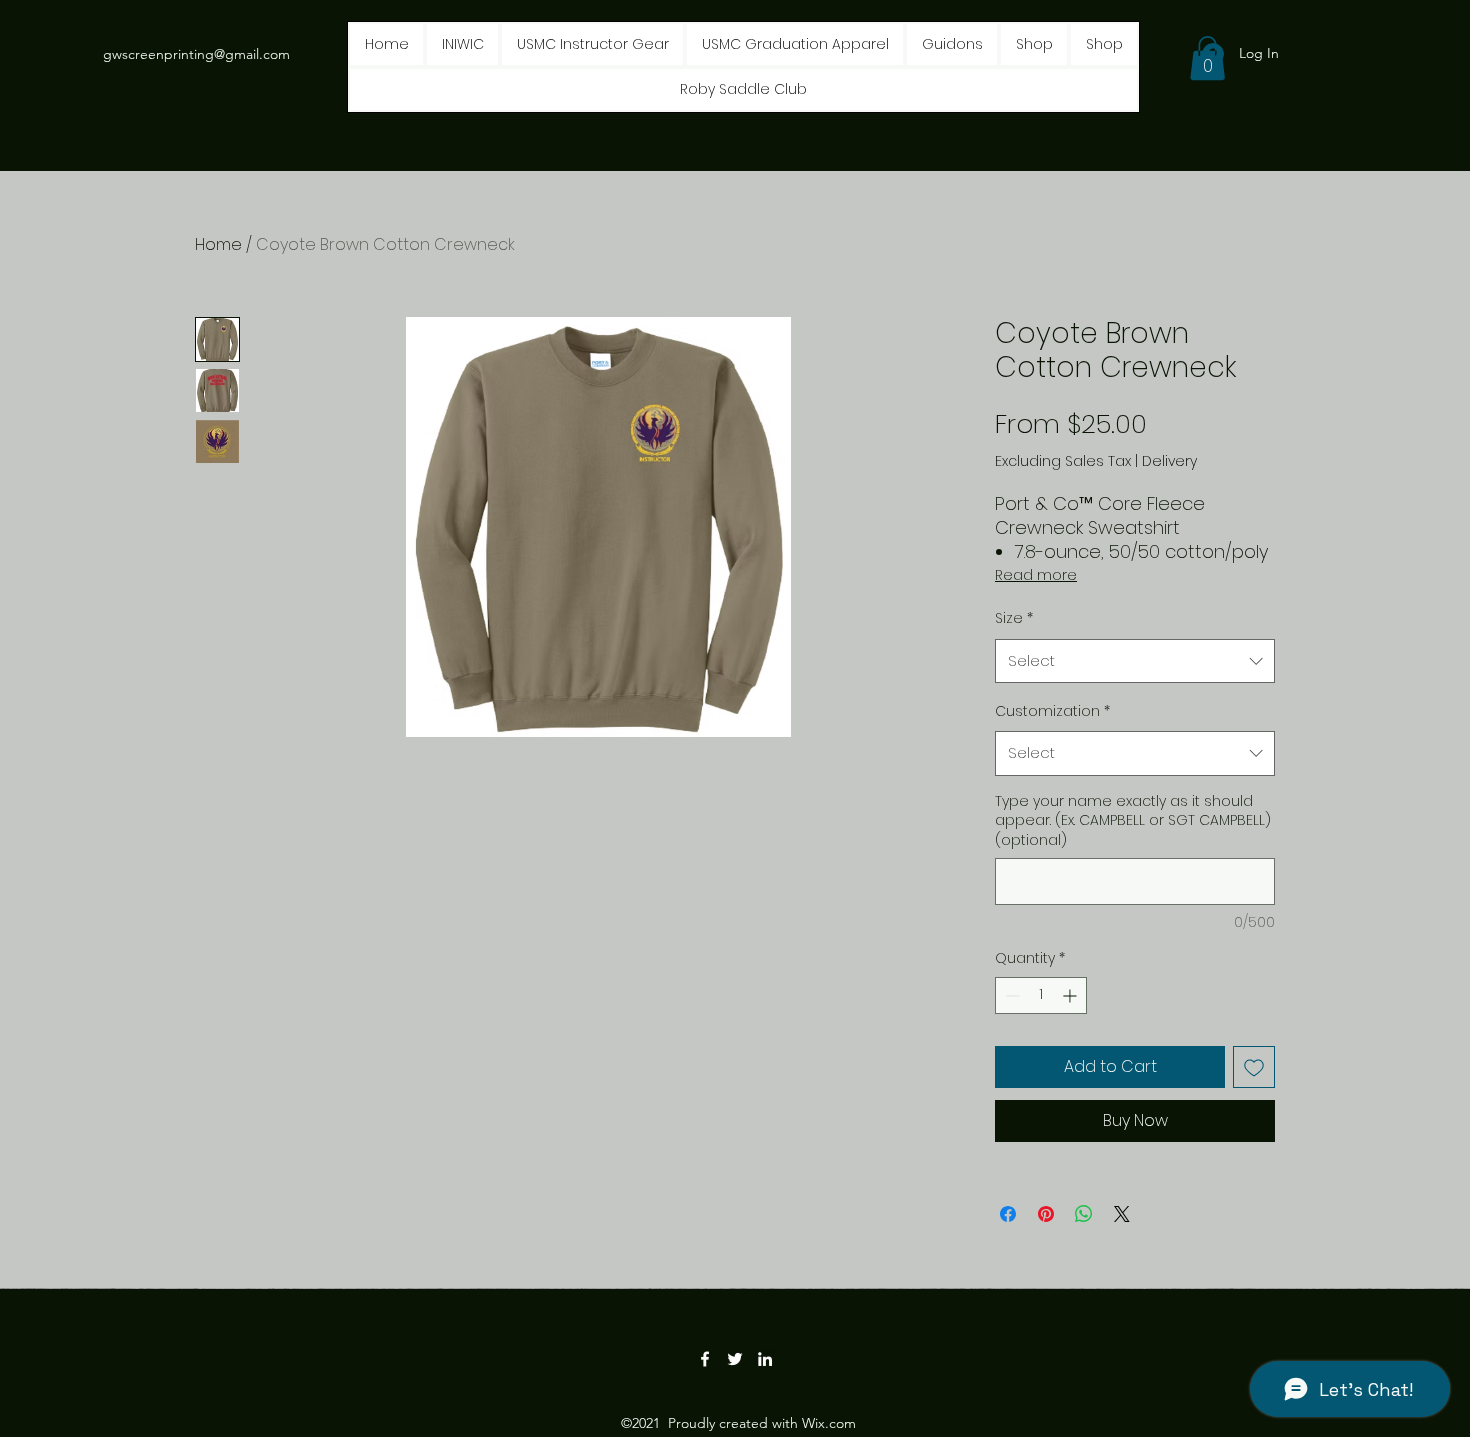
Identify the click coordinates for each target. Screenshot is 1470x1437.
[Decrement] (1010, 995)
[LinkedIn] (765, 1359)
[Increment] (1071, 995)
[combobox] (1135, 661)
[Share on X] (1122, 1214)
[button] (1207, 58)
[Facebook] (705, 1359)
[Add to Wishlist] (1254, 1067)
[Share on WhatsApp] (1084, 1214)
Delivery (1169, 461)
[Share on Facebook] (1008, 1214)
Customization (1052, 711)
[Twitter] (735, 1359)
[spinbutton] (1041, 995)
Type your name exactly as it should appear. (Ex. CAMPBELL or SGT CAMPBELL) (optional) (1133, 821)
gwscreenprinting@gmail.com (196, 54)
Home (218, 244)
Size (1014, 618)
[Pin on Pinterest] (1046, 1214)
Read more (1036, 575)
